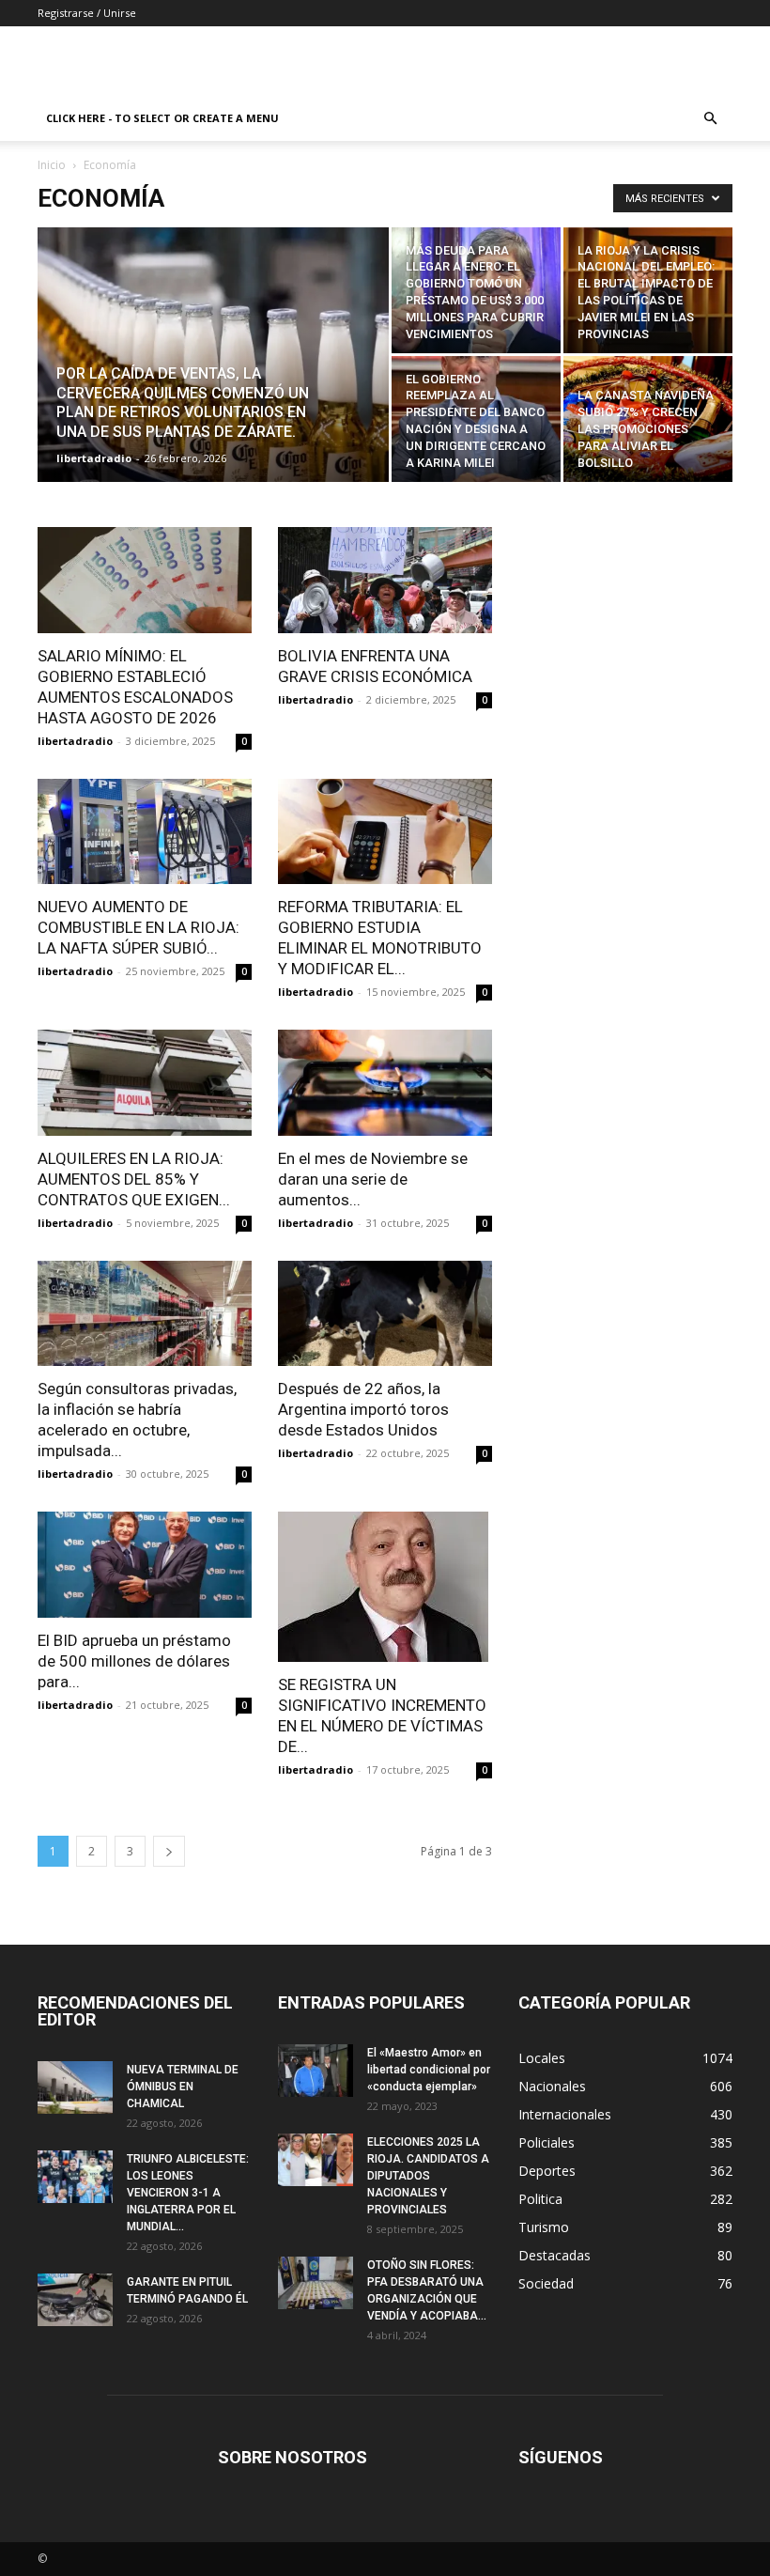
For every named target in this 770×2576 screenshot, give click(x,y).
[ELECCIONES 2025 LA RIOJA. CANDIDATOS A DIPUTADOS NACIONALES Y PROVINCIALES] (316, 2160)
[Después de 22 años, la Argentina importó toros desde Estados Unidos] (385, 1314)
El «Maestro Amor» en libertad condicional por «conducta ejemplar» (429, 2070)
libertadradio (94, 458)
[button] (710, 119)
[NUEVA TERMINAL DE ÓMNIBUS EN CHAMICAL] (75, 2087)
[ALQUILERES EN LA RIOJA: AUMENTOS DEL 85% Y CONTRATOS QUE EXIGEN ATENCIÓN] (145, 1083)
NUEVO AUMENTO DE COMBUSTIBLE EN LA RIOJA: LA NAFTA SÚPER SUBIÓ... (139, 927)
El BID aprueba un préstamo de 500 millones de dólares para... (134, 1661)
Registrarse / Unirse (87, 13)
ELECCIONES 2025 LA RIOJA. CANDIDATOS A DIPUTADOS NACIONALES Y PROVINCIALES (428, 2176)
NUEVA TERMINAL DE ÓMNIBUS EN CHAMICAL (183, 2087)
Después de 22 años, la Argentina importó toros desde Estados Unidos (363, 1409)
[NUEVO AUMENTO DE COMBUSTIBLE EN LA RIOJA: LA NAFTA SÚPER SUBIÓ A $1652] (145, 832)
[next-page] (169, 1851)
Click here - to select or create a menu (162, 118)
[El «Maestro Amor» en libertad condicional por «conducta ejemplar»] (316, 2071)
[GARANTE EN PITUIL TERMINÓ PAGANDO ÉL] (75, 2300)
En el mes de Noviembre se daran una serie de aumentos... (373, 1179)
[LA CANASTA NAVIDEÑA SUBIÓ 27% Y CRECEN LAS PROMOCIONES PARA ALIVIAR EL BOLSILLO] (648, 419)
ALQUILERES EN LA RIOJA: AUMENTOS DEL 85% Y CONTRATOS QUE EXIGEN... (134, 1179)
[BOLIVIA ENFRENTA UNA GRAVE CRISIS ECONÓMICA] (385, 580)
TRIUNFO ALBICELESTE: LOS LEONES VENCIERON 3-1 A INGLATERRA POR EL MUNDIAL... (188, 2193)
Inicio (52, 165)
